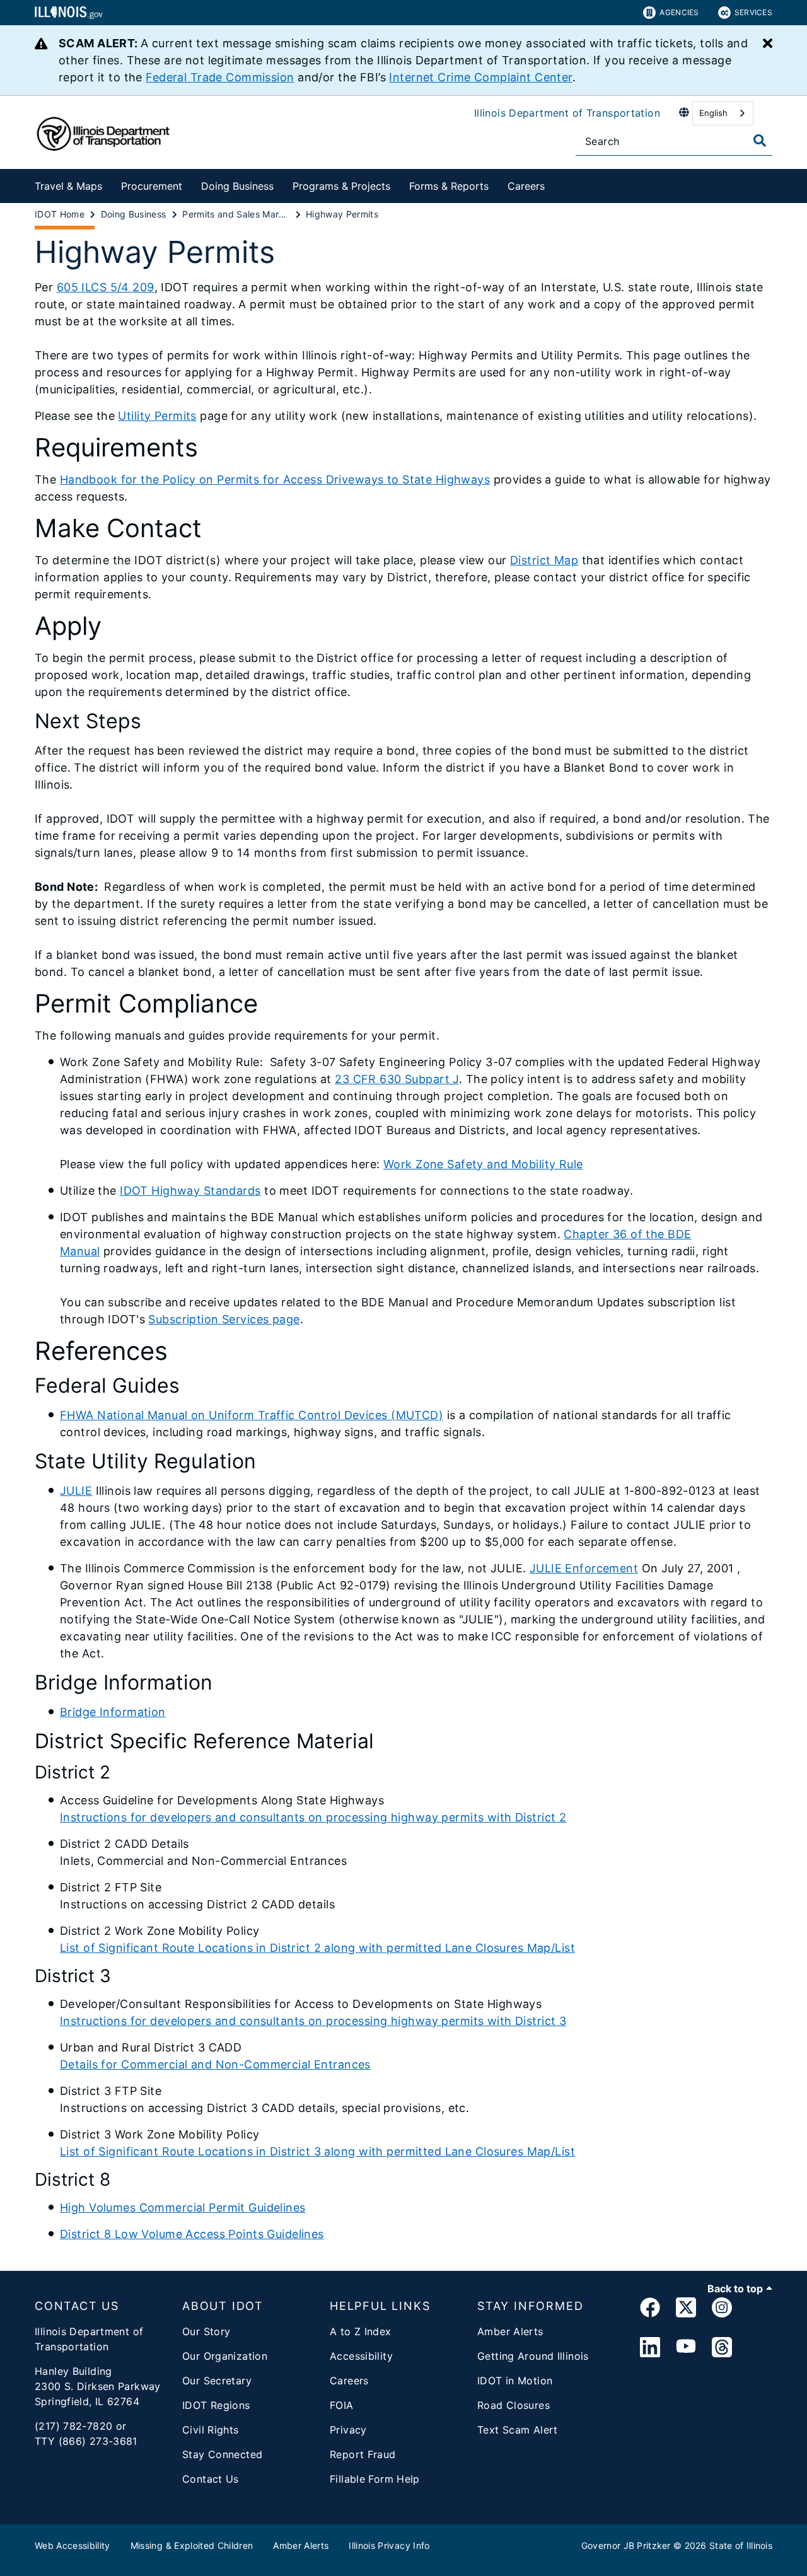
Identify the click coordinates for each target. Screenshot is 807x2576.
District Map (544, 560)
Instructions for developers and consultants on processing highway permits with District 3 (313, 2021)
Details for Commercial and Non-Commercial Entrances (215, 2064)
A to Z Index (361, 2331)
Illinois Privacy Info (389, 2545)
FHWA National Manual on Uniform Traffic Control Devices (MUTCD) (252, 1415)
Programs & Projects (341, 186)
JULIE (76, 1491)
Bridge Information (113, 1712)
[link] (650, 2310)
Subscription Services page (224, 1319)
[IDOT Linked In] (650, 2348)
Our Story (206, 2331)
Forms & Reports (449, 186)
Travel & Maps (68, 186)
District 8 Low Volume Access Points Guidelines (192, 2234)
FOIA (342, 2405)
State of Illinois (741, 2545)
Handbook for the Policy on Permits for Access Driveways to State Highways (275, 479)
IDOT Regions (216, 2405)
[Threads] (722, 2348)
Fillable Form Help (375, 2479)
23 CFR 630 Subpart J (397, 1079)
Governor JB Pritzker (626, 2545)
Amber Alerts (510, 2331)
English (713, 113)
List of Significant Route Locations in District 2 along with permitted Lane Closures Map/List (317, 1948)
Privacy (348, 2430)
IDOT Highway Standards (190, 1191)
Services (753, 12)
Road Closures (514, 2405)
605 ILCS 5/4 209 (106, 287)
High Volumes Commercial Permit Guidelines (183, 2208)
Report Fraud (363, 2454)
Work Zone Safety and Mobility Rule (483, 1164)
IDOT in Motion (515, 2381)
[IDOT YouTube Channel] (686, 2348)
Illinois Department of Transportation (567, 113)
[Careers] (554, 184)
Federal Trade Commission (220, 77)
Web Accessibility (73, 2545)
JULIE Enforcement (584, 1568)
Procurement (152, 186)
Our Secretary (217, 2381)
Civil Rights (211, 2430)
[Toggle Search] (760, 141)
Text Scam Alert (518, 2430)
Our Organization (225, 2356)
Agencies (679, 12)
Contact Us (211, 2479)
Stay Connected (222, 2454)
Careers (526, 186)
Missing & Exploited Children (192, 2545)
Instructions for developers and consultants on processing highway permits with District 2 (313, 1817)
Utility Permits (157, 416)
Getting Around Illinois (533, 2356)
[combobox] (723, 113)
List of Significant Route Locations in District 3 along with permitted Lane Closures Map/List (317, 2151)
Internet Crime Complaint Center (480, 77)
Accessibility (361, 2356)
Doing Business (237, 186)
